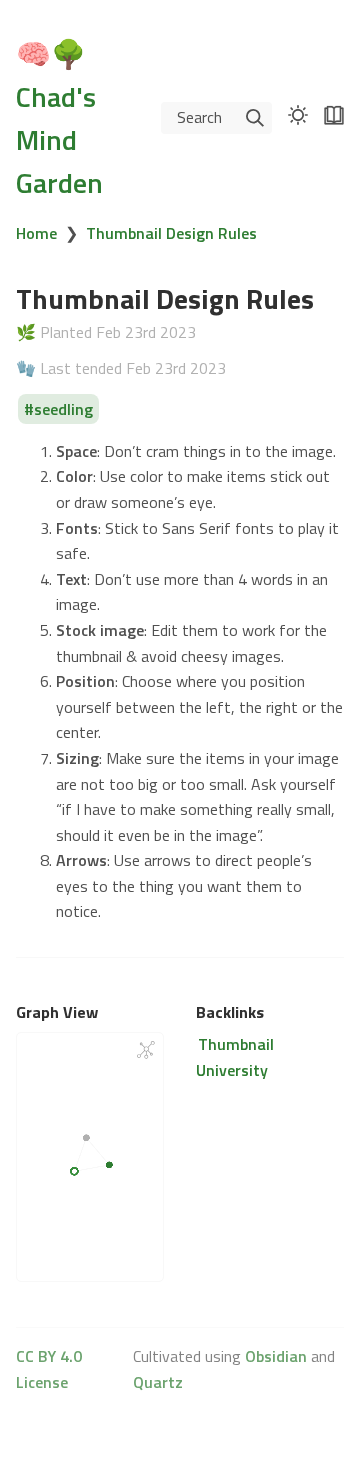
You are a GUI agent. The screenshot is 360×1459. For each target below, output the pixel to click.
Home (36, 233)
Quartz (158, 1382)
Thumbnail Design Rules (171, 233)
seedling (63, 409)
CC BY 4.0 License (49, 1369)
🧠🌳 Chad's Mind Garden (59, 118)
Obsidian (276, 1356)
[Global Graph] (146, 1050)
